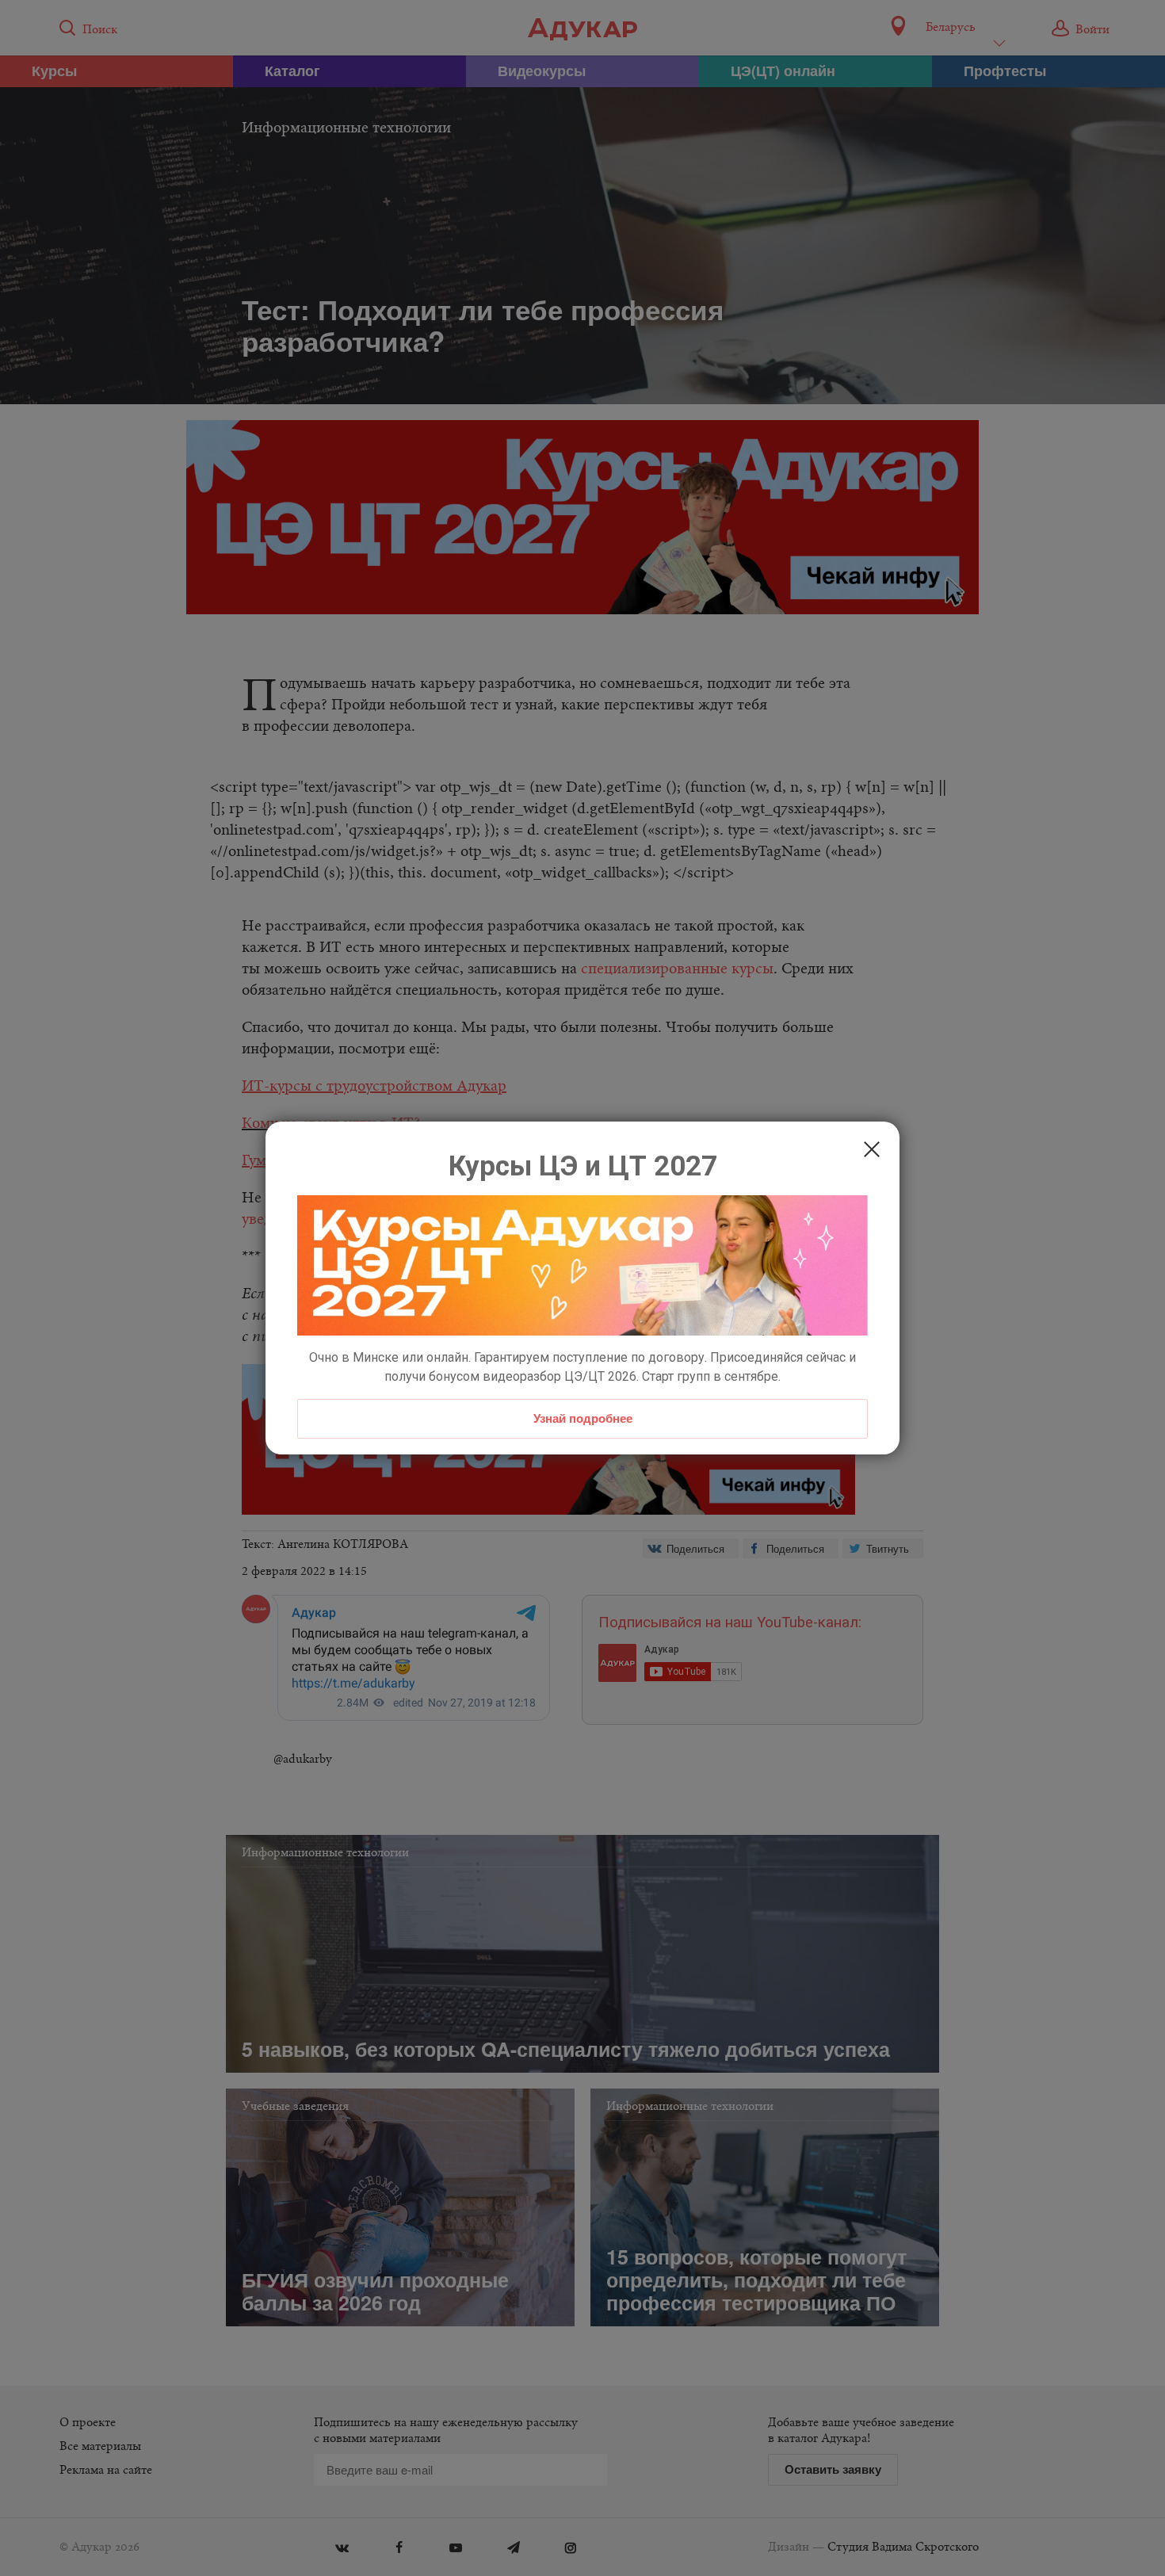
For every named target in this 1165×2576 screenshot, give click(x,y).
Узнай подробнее (583, 1418)
